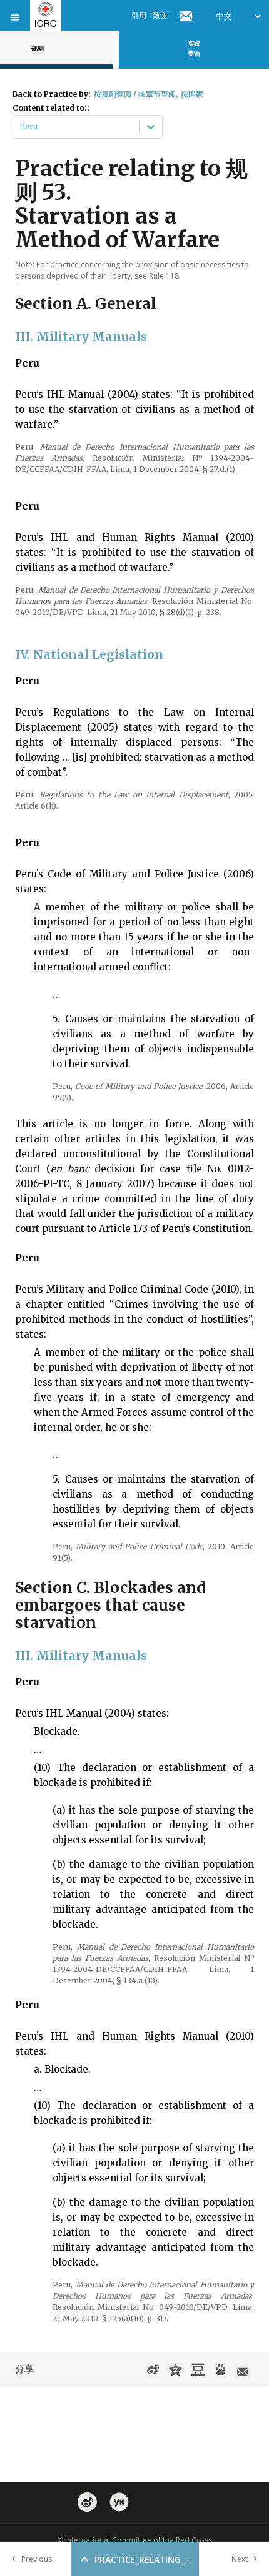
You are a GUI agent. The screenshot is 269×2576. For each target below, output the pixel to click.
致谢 (160, 15)
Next (240, 2559)
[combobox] (20, 127)
